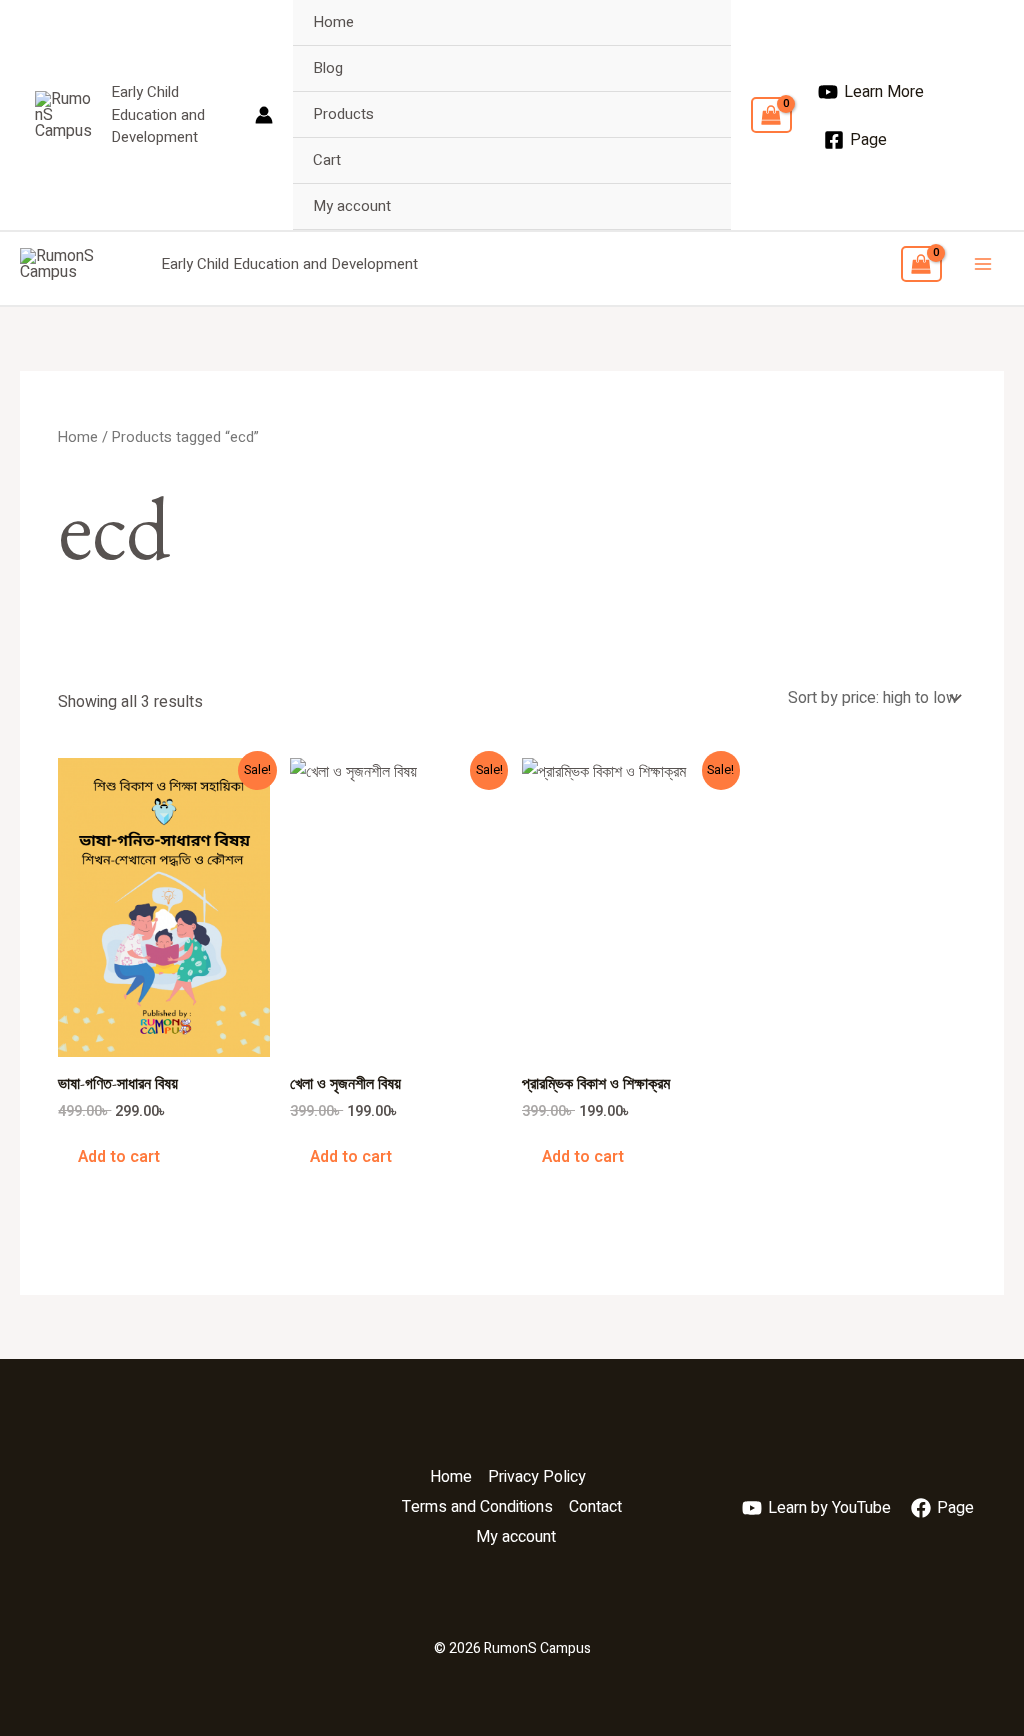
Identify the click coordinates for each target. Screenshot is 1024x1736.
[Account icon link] (264, 115)
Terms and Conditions (477, 1507)
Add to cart (119, 1157)
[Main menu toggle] (983, 264)
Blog (328, 68)
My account (352, 206)
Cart (327, 160)
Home (333, 22)
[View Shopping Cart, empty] (771, 115)
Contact (595, 1507)
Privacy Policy (537, 1477)
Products (343, 114)
